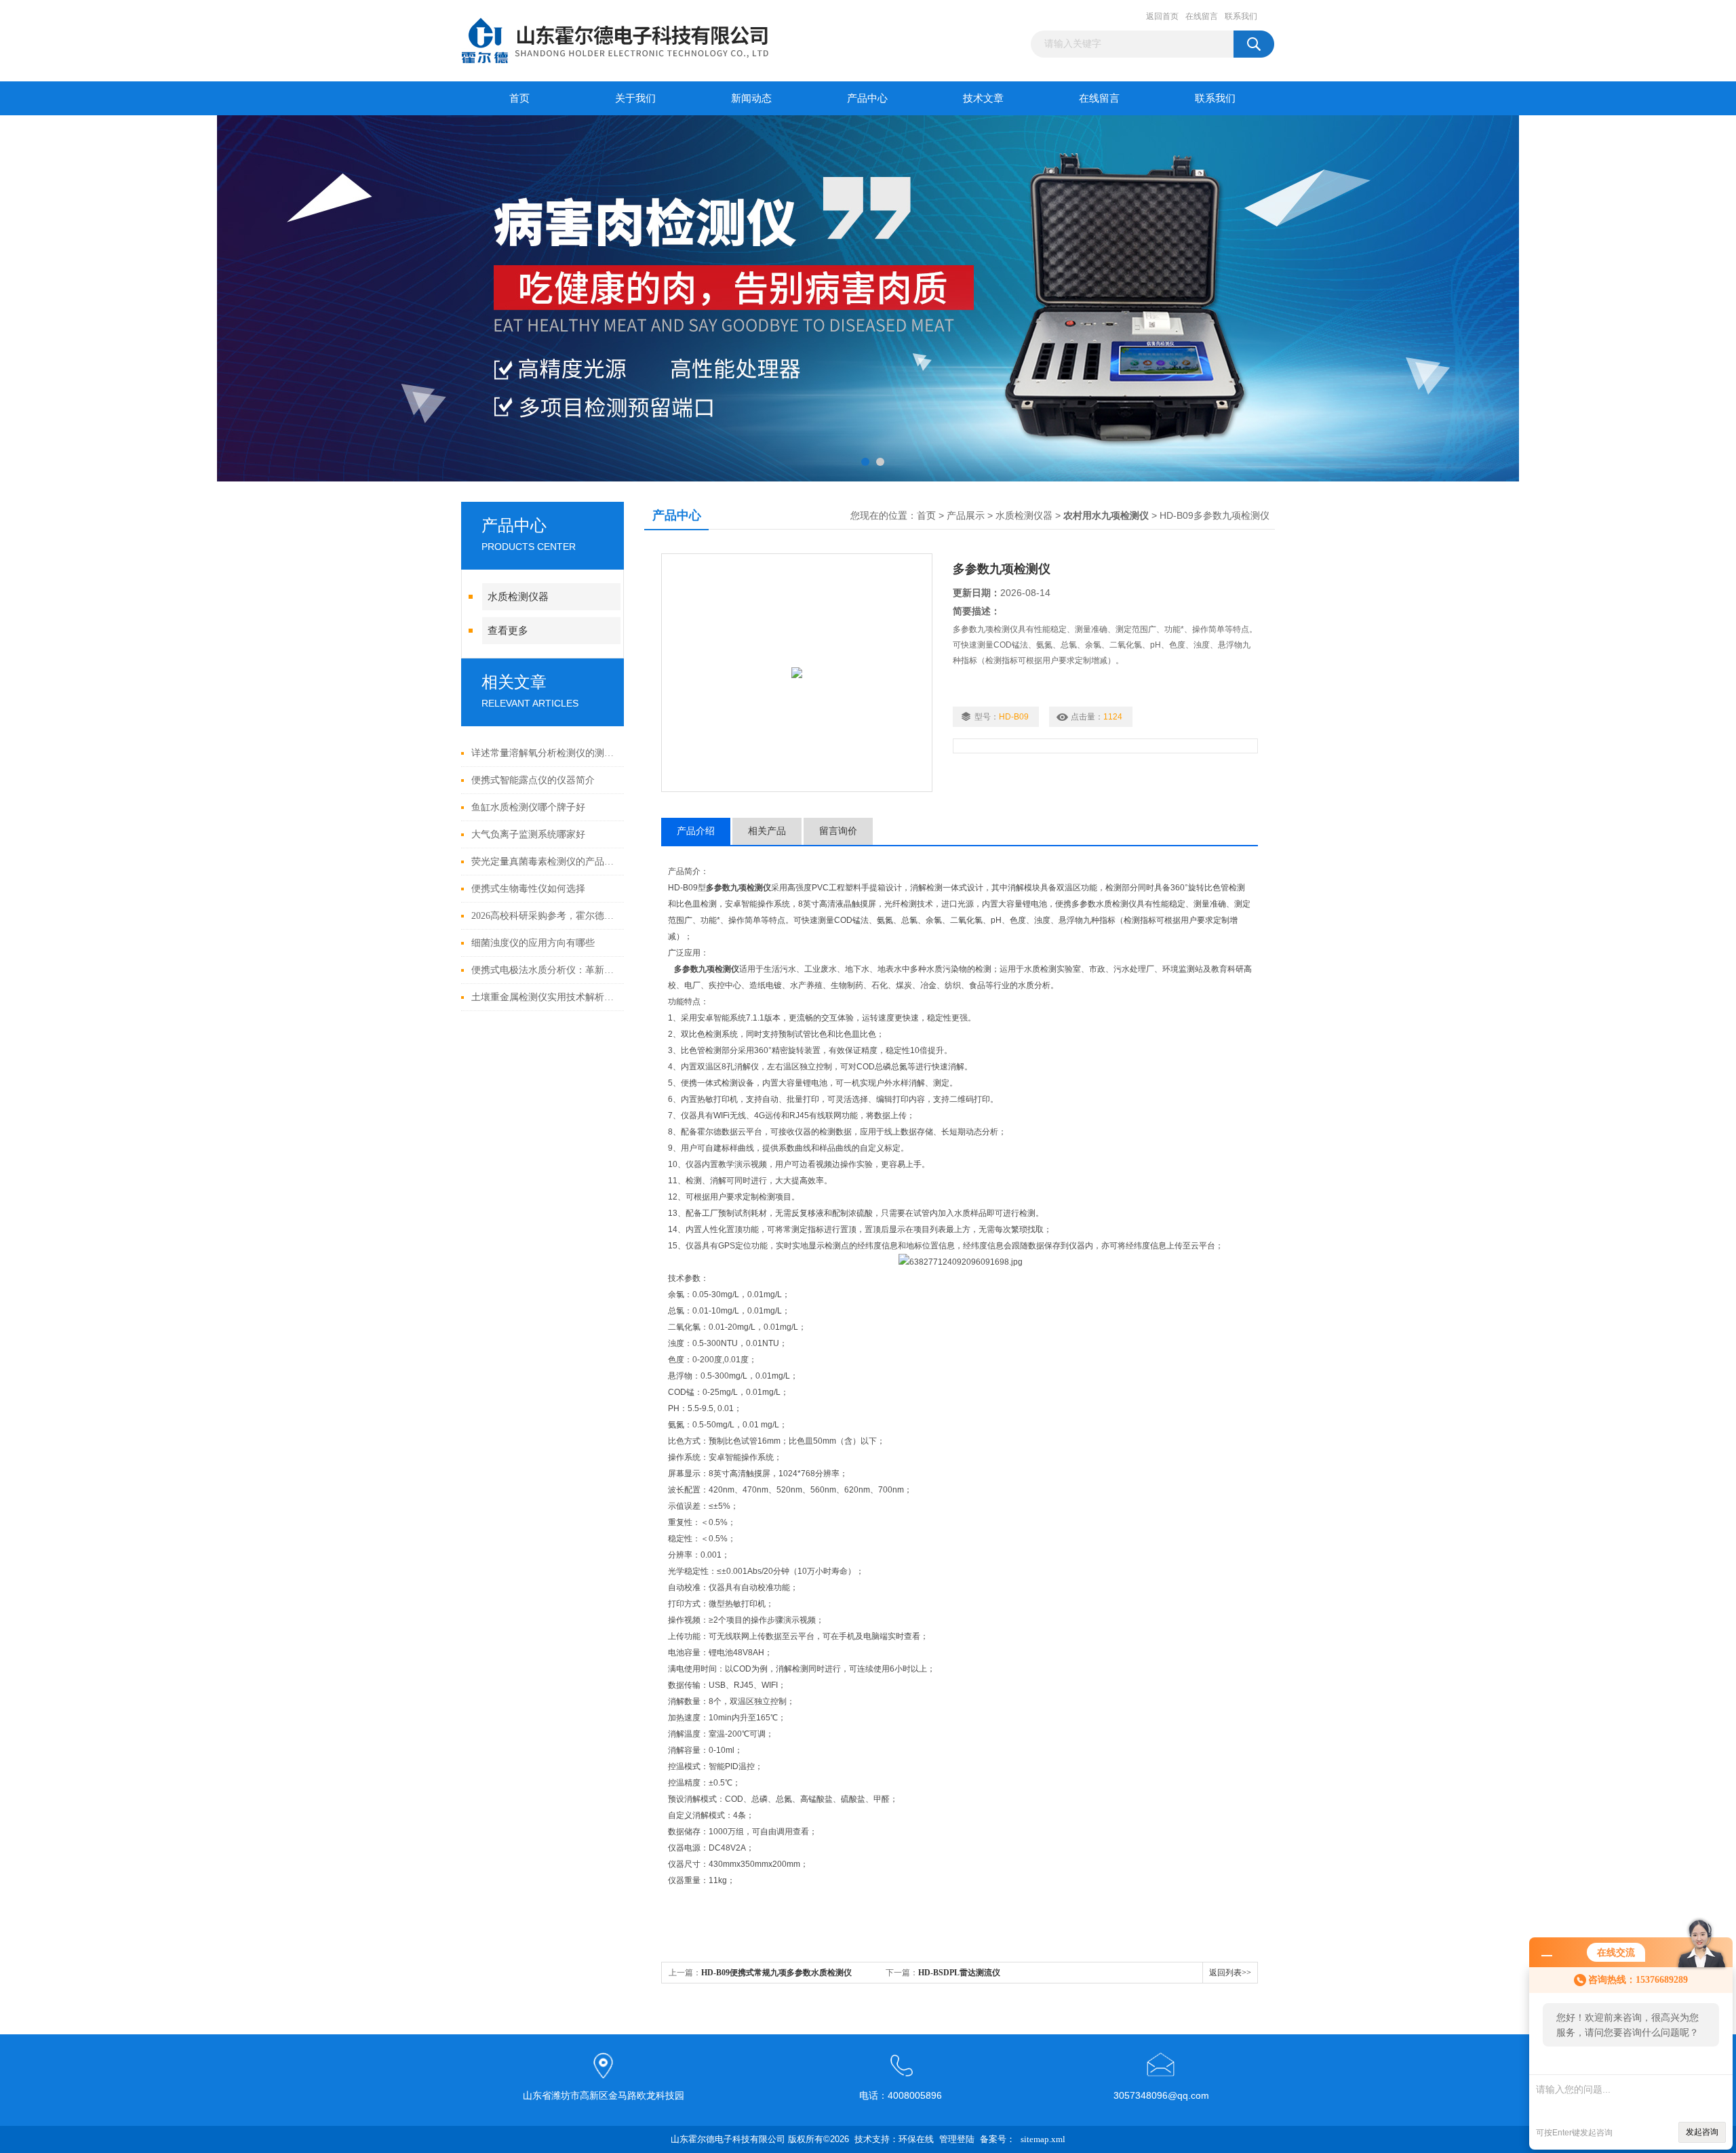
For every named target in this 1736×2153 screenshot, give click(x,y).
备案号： (998, 2139)
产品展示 (966, 516)
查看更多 (508, 631)
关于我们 (635, 98)
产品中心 (867, 98)
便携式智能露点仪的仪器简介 (533, 780)
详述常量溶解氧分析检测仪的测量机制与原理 (544, 753)
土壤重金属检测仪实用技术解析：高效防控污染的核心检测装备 (544, 997)
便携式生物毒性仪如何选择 (528, 889)
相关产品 (767, 831)
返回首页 (1162, 16)
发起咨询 (1702, 2132)
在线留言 (1202, 16)
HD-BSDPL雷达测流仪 (959, 1973)
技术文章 (983, 98)
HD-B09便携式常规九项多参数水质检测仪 (776, 1973)
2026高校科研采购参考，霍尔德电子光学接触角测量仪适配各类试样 (544, 916)
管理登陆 (957, 2139)
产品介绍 (696, 831)
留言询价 (838, 831)
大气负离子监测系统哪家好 (528, 834)
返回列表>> (1230, 1973)
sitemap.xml (1043, 2139)
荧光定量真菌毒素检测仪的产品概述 (544, 862)
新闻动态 (751, 98)
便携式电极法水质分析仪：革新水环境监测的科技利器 (544, 970)
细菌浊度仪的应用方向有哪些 (533, 943)
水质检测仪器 (518, 597)
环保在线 (916, 2139)
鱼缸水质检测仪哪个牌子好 (528, 807)
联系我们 (1241, 16)
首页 (519, 98)
